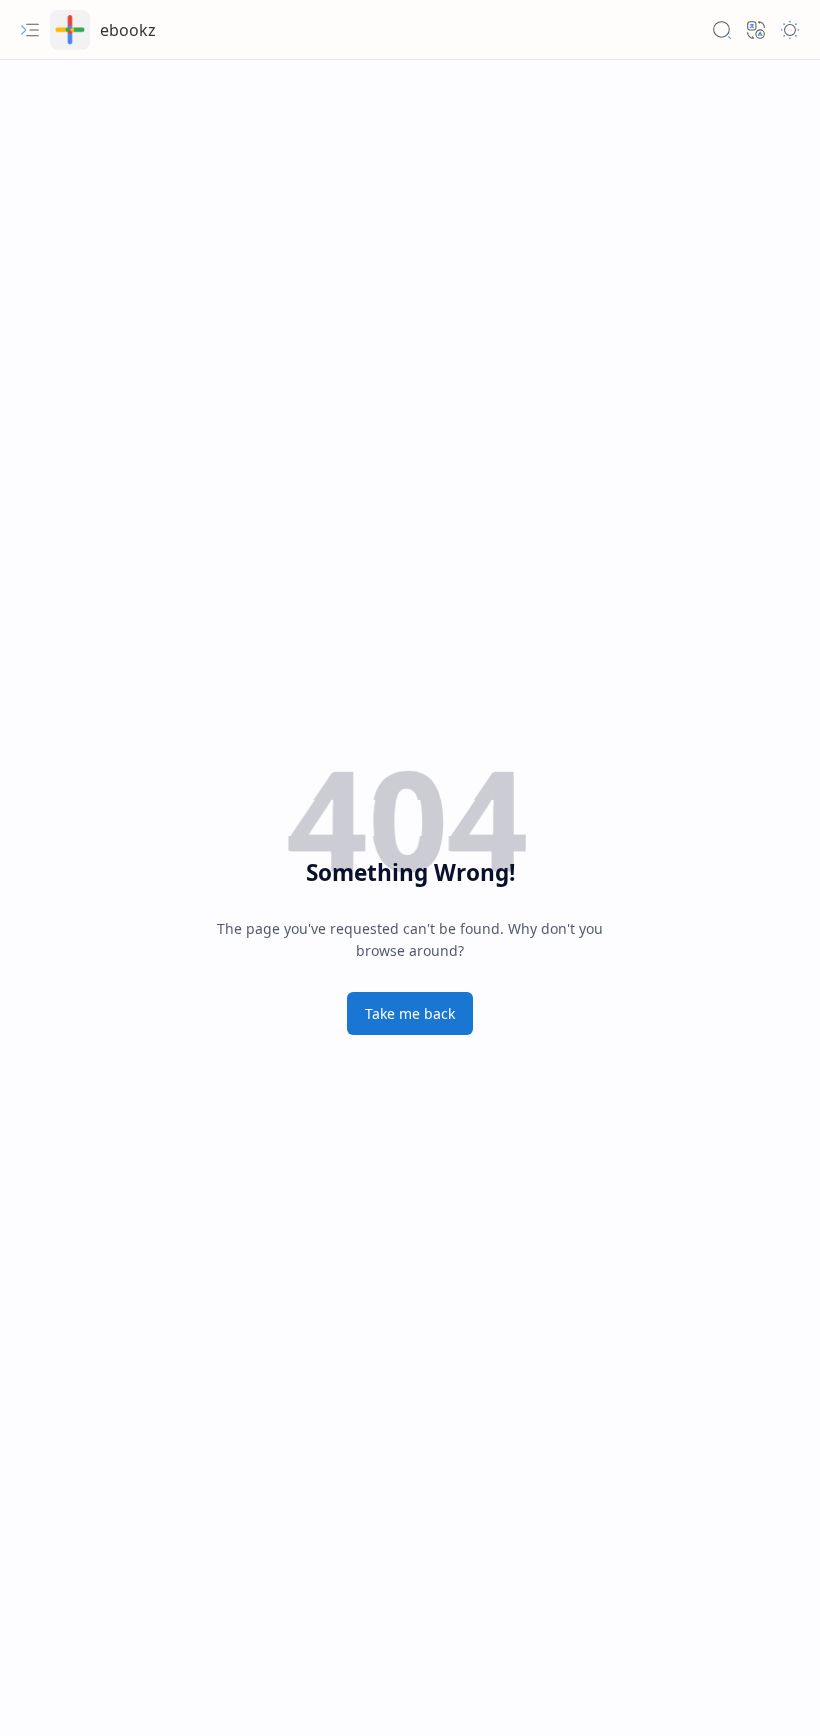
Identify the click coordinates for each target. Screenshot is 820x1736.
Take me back (410, 1013)
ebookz (128, 30)
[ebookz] (70, 30)
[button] (30, 30)
